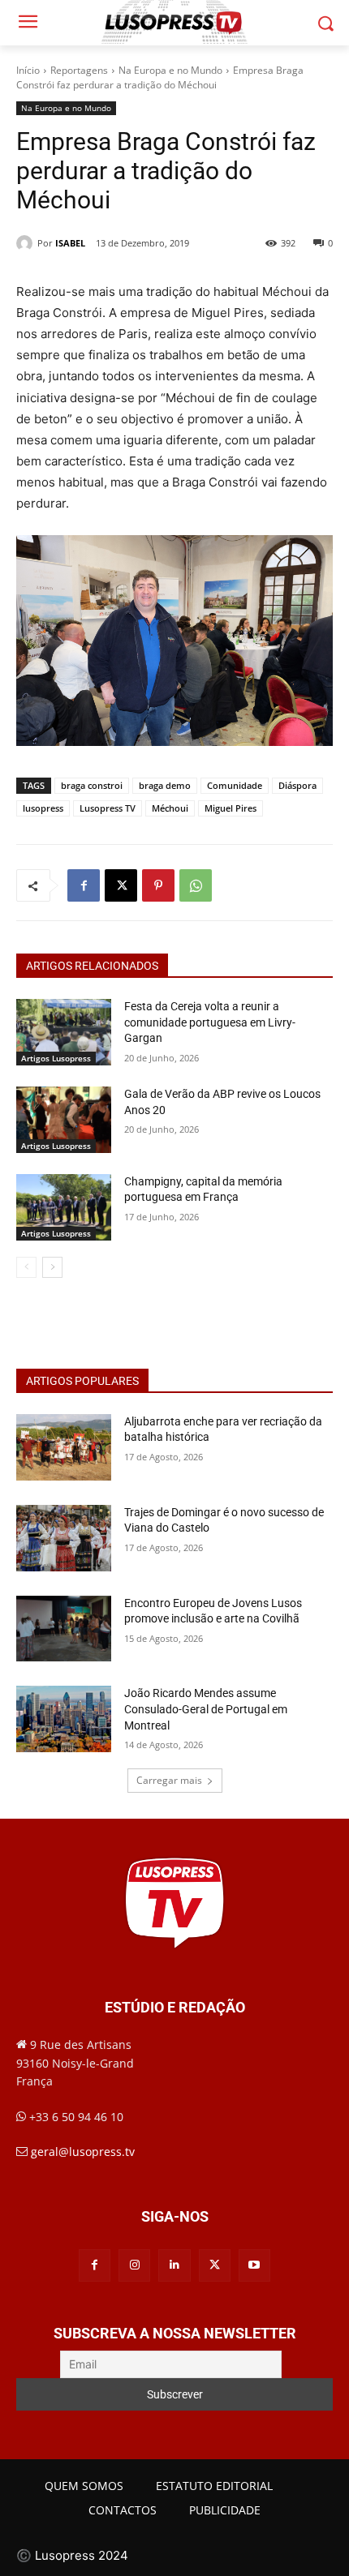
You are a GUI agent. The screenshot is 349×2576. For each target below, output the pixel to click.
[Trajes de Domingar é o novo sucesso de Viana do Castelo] (64, 1538)
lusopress (43, 808)
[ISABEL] (27, 243)
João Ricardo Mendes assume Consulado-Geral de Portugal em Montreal (206, 1709)
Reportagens (79, 70)
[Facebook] (84, 885)
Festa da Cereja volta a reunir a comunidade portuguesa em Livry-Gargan (210, 1022)
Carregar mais (169, 1780)
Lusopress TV (108, 808)
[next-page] (52, 1267)
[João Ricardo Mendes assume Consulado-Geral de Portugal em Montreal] (64, 1719)
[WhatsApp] (196, 885)
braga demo (165, 785)
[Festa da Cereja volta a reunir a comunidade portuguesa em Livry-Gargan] (64, 1032)
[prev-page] (26, 1267)
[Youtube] (254, 2265)
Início (28, 70)
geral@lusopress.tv (83, 2152)
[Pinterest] (158, 885)
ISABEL (70, 243)
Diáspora (297, 785)
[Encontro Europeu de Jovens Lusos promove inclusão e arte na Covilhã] (64, 1629)
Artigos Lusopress (56, 1058)
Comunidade (235, 785)
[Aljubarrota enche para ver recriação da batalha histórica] (64, 1447)
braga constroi (92, 785)
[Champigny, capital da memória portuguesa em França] (64, 1207)
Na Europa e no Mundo (170, 70)
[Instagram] (134, 2265)
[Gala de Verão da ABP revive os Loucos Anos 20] (64, 1120)
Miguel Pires (231, 808)
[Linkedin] (174, 2265)
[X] (121, 885)
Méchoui (170, 808)
